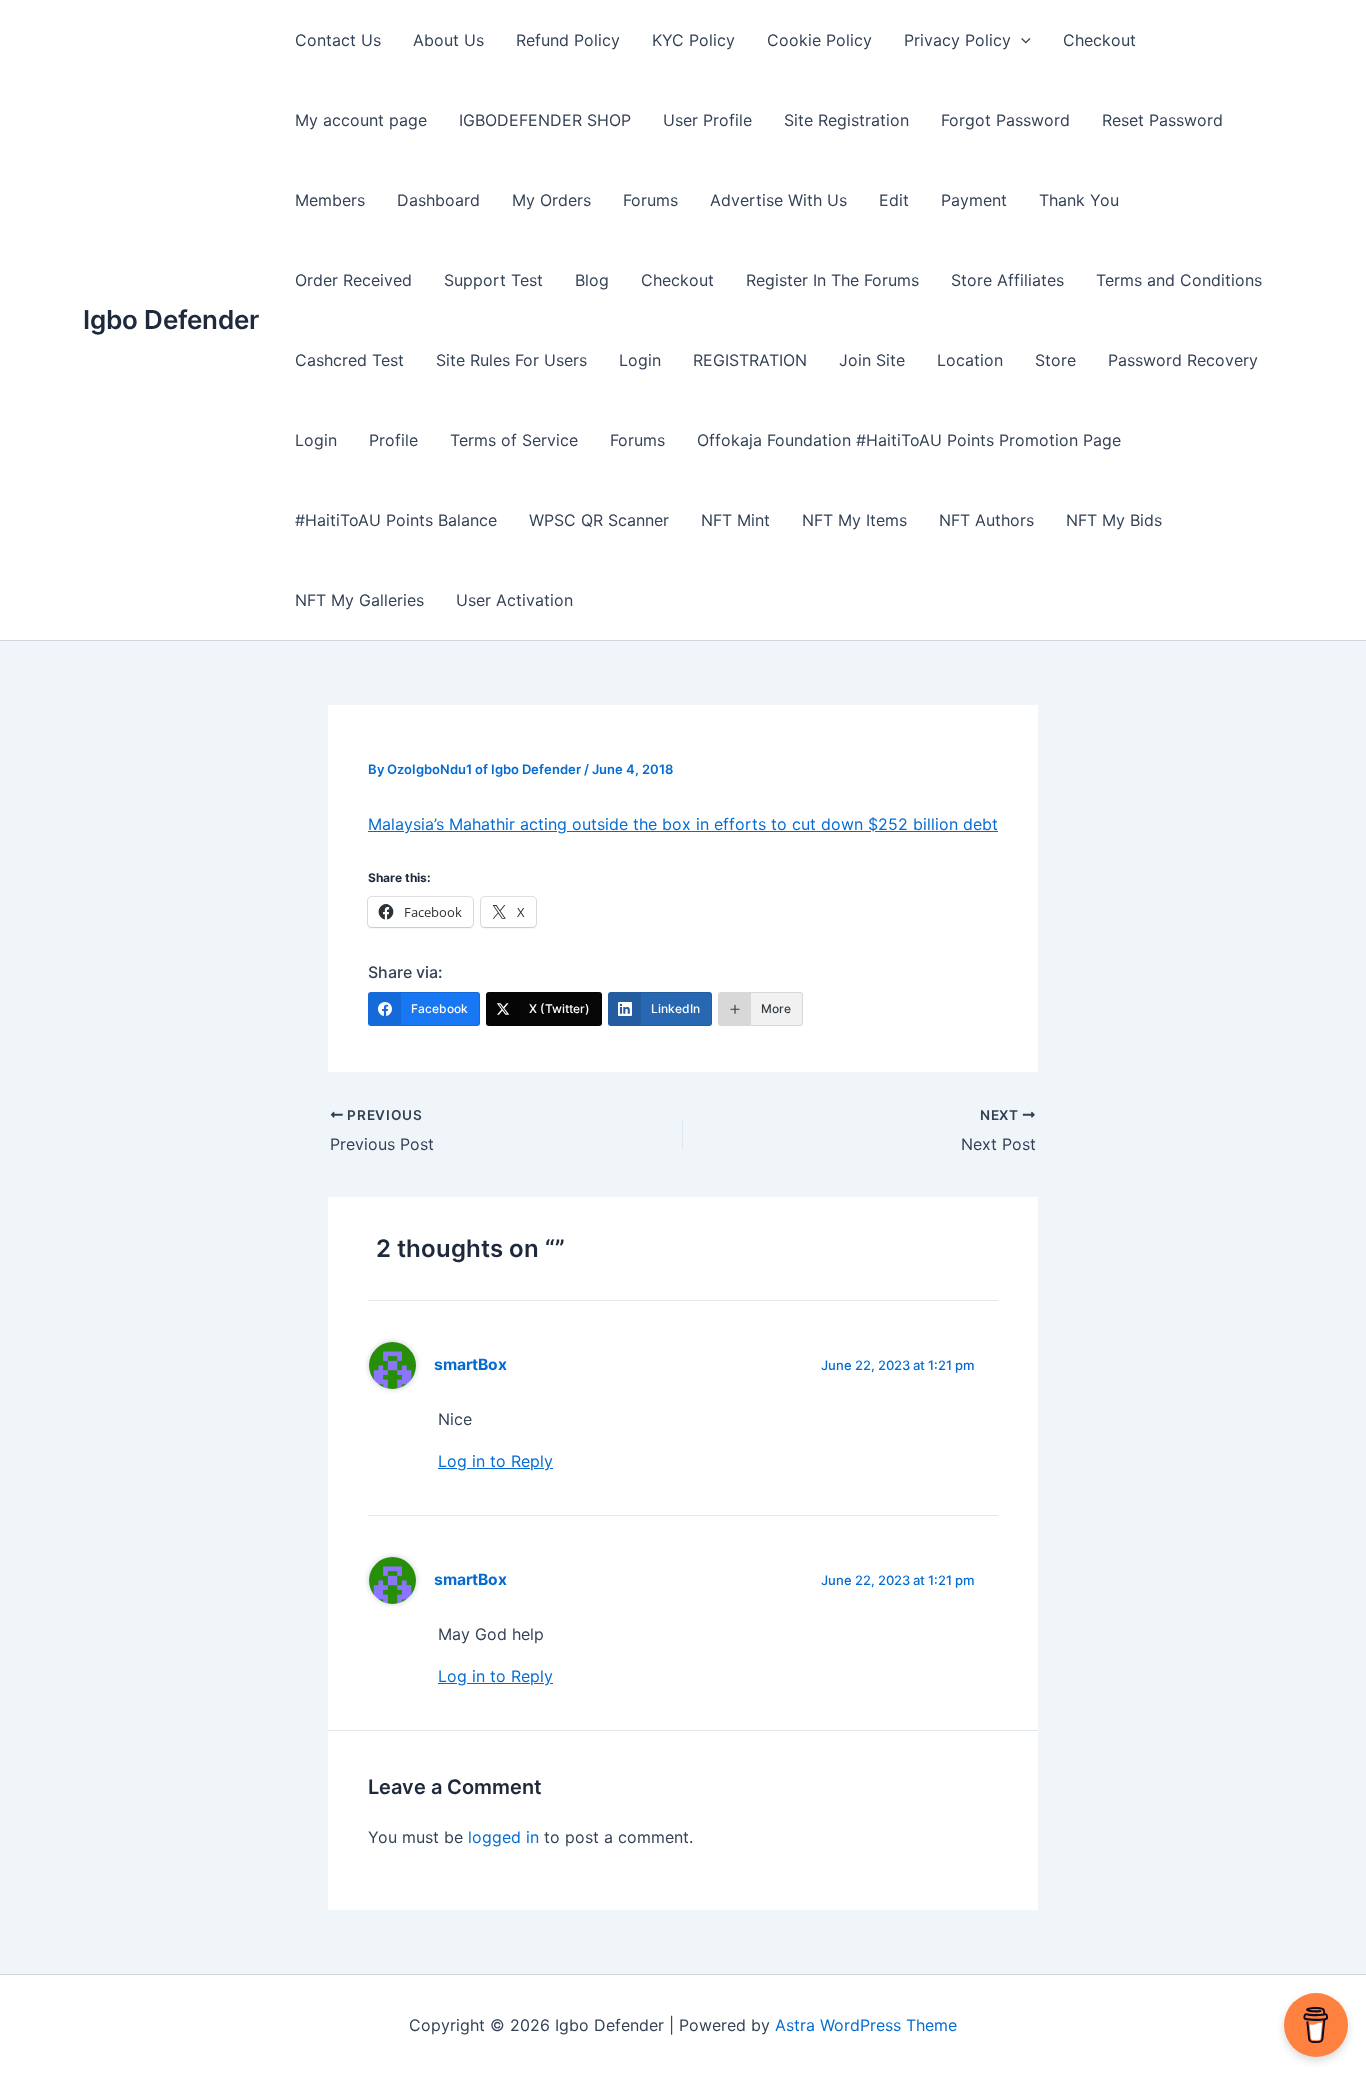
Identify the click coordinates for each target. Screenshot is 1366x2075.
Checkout (1099, 40)
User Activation (514, 600)
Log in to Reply (495, 1461)
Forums (650, 200)
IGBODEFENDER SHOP (545, 120)
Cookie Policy (819, 40)
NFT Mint (735, 520)
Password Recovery (1183, 360)
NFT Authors (986, 520)
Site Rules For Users (511, 360)
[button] (1021, 40)
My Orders (551, 200)
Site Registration (846, 120)
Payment (974, 200)
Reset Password (1162, 120)
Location (970, 360)
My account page (361, 120)
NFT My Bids (1114, 520)
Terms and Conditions (1179, 280)
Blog (592, 280)
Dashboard (438, 200)
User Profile (707, 120)
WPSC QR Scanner (599, 520)
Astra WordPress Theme (866, 2025)
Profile (393, 440)
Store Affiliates (1007, 280)
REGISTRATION (750, 360)
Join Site (872, 360)
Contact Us (338, 40)
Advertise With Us (778, 200)
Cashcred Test (349, 360)
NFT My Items (854, 520)
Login (640, 360)
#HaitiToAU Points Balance (396, 520)
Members (330, 200)
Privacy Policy (957, 40)
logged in (503, 1837)
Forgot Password (1005, 120)
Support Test (493, 280)
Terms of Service (514, 440)
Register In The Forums (832, 280)
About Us (448, 40)
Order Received (353, 280)
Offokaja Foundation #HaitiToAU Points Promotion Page (909, 440)
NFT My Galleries (359, 600)
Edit (894, 200)
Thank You (1079, 200)
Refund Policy (568, 40)
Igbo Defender (171, 319)
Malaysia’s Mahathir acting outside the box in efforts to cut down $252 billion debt (683, 824)
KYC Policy (693, 40)
